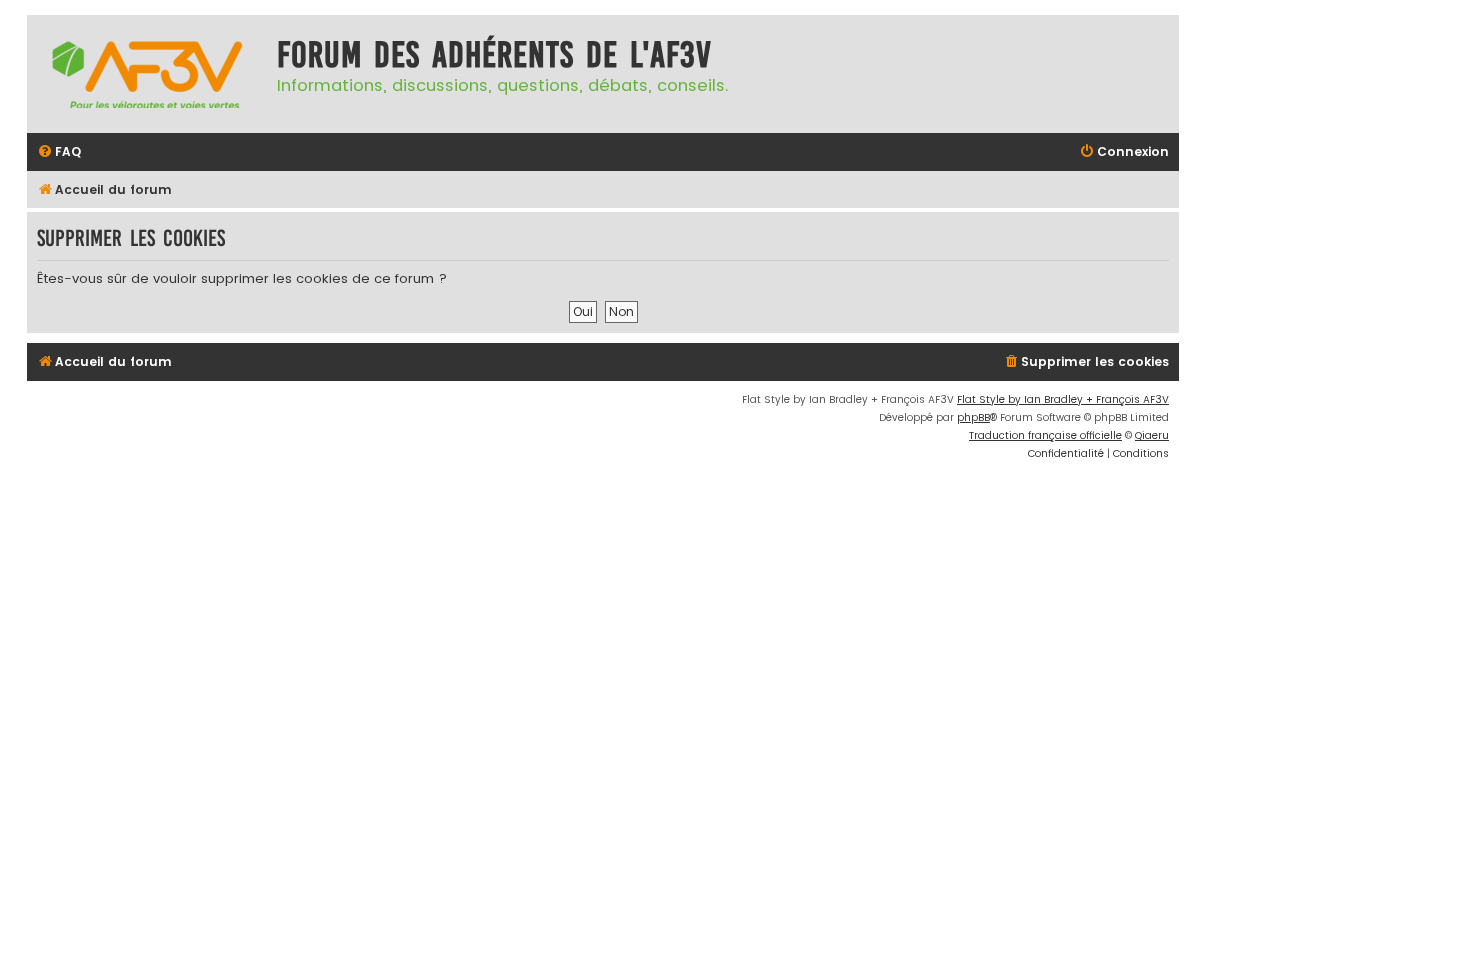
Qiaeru (1152, 435)
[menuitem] (59, 152)
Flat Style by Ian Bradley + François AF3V (1063, 399)
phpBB (973, 417)
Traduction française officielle (1045, 435)
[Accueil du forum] (147, 74)
